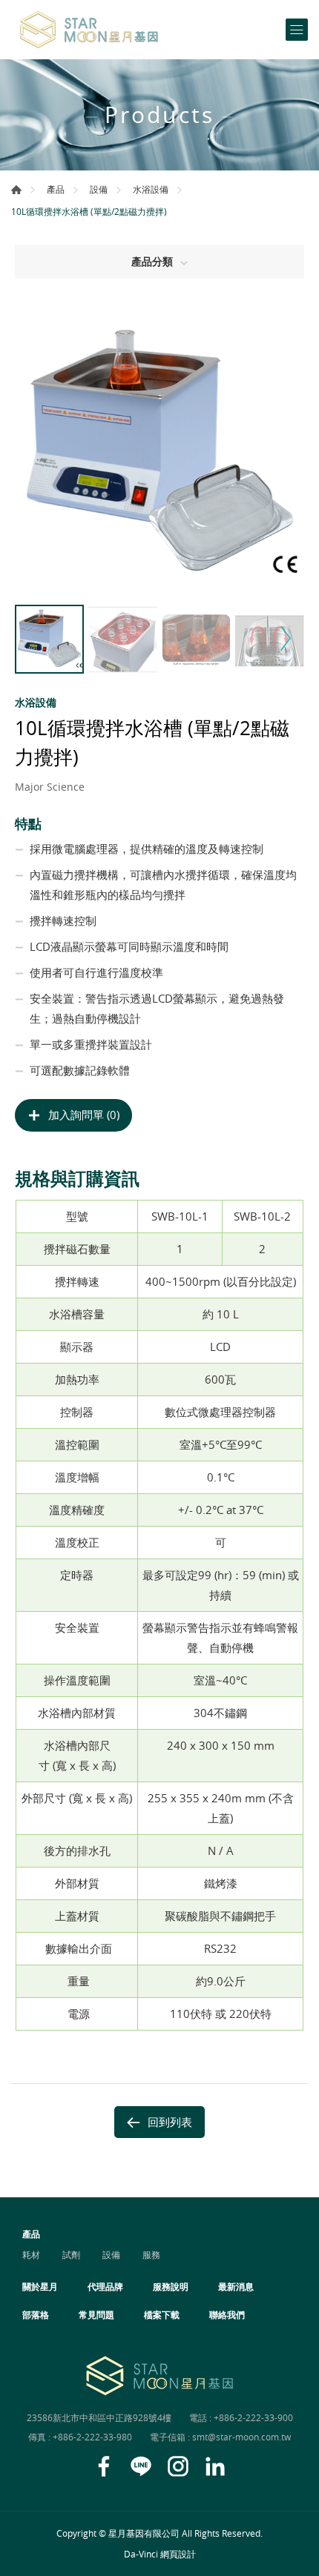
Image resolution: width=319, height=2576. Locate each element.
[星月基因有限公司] (89, 30)
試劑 (71, 2254)
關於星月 (40, 2286)
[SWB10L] (159, 453)
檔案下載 (162, 2314)
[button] (284, 638)
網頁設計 (178, 2554)
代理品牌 (105, 2286)
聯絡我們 (227, 2314)
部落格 (36, 2314)
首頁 (16, 190)
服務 (151, 2254)
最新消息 (236, 2286)
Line (141, 2466)
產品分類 (152, 261)
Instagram (178, 2466)
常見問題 (96, 2314)
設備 (99, 189)
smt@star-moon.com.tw (241, 2437)
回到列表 (170, 2122)
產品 (56, 189)
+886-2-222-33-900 (253, 2417)
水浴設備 (151, 189)
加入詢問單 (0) (84, 1115)
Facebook (104, 2466)
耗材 (31, 2254)
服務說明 (171, 2286)
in (215, 2466)
